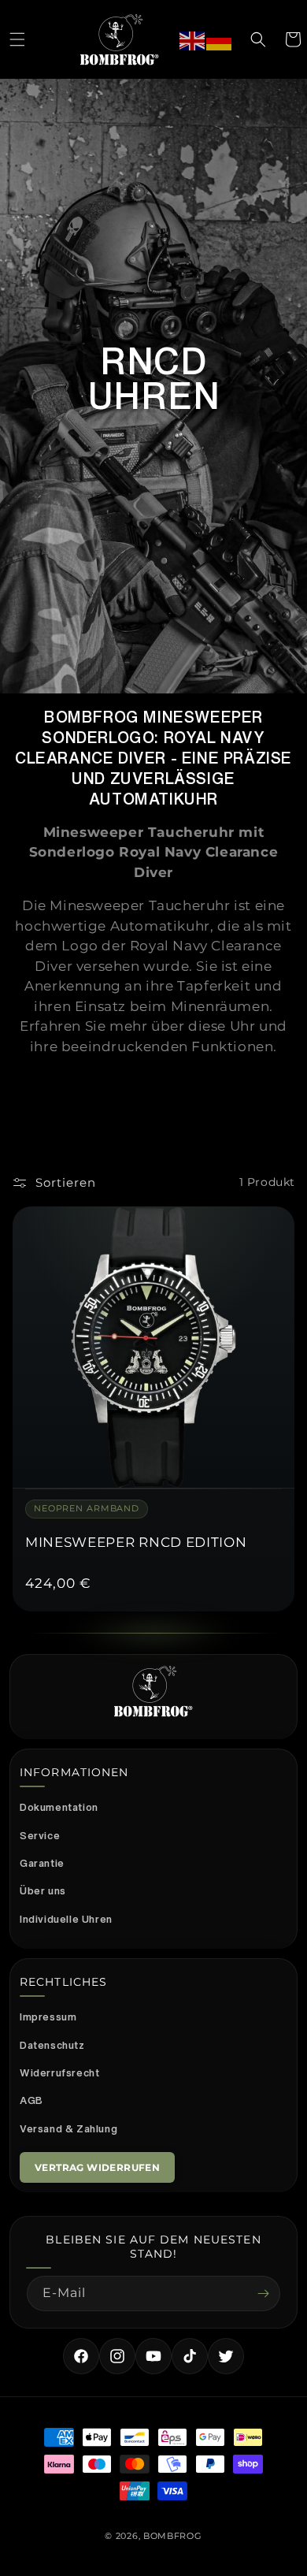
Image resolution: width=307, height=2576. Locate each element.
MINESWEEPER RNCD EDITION (136, 1542)
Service (40, 1836)
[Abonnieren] (263, 2293)
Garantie (42, 1863)
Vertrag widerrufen (97, 2167)
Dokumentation (59, 1807)
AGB (31, 2100)
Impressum (48, 2017)
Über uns (43, 1891)
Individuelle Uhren (66, 1919)
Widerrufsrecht (59, 2073)
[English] (193, 39)
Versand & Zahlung (68, 2129)
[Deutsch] (220, 39)
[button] (17, 39)
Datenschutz (52, 2045)
